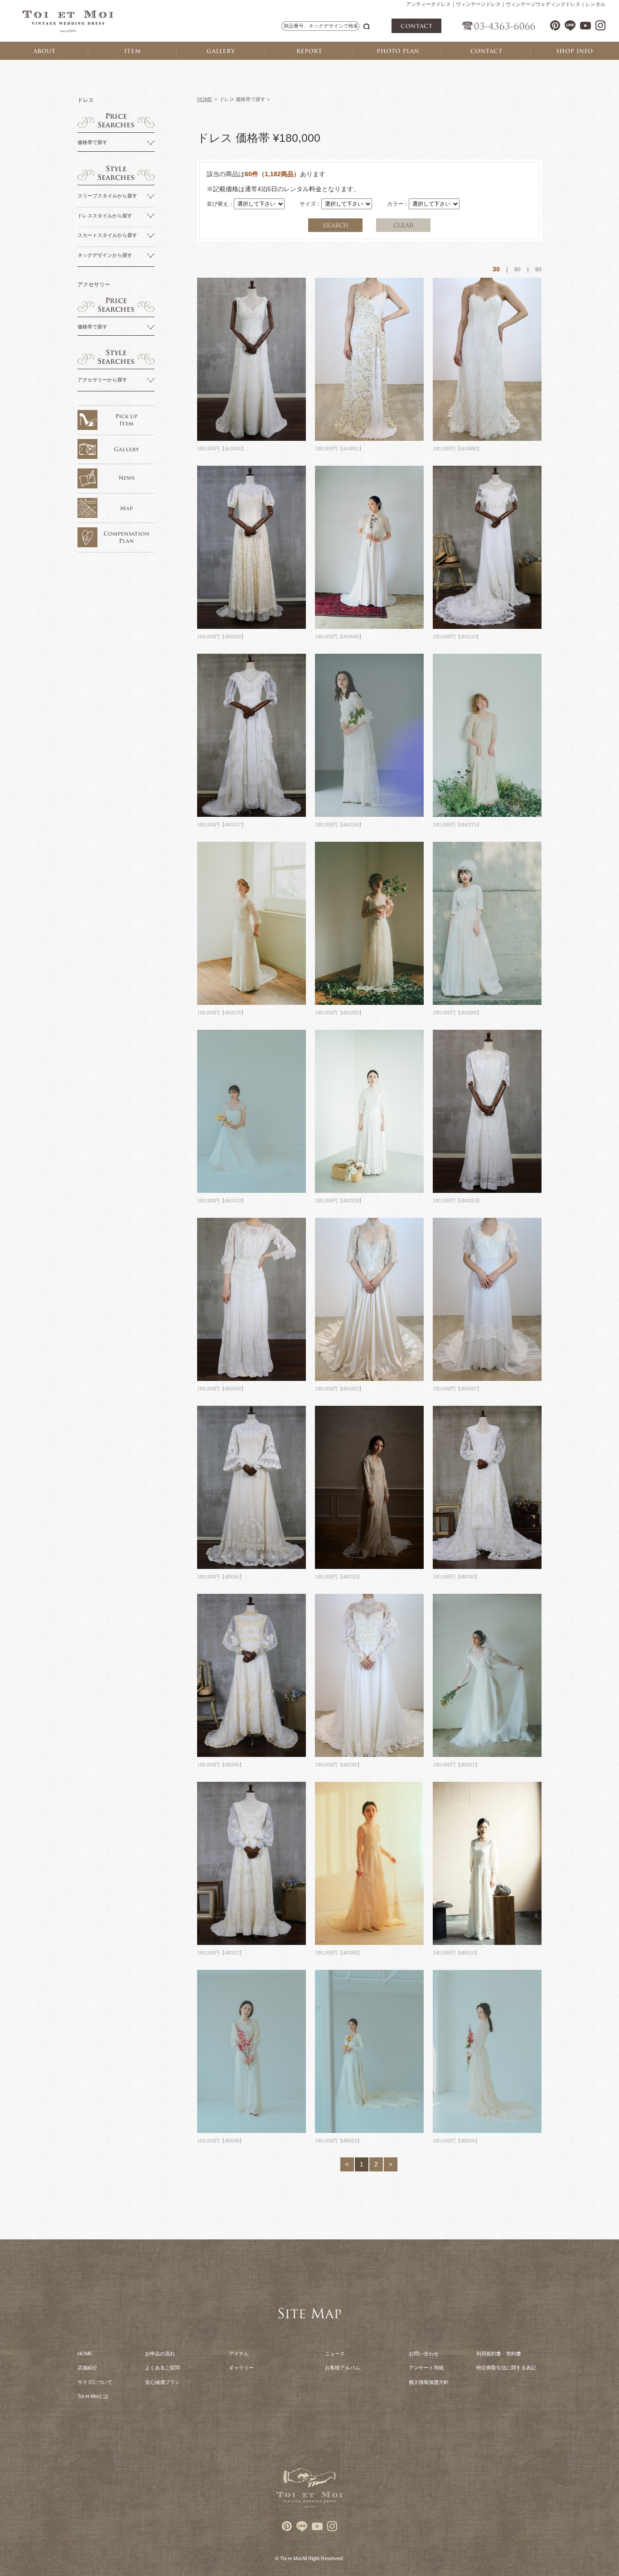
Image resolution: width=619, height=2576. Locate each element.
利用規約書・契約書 (499, 2354)
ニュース (335, 2354)
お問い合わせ (424, 2354)
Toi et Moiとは (93, 2396)
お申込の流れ (160, 2354)
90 (538, 270)
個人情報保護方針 (429, 2382)
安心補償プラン (162, 2382)
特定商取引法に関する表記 (506, 2368)
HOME (205, 99)
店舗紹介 (87, 2368)
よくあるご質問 (162, 2368)
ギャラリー (241, 2368)
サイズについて (95, 2382)
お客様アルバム (342, 2368)
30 (496, 269)
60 (517, 270)
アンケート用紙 (426, 2368)
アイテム (239, 2354)
